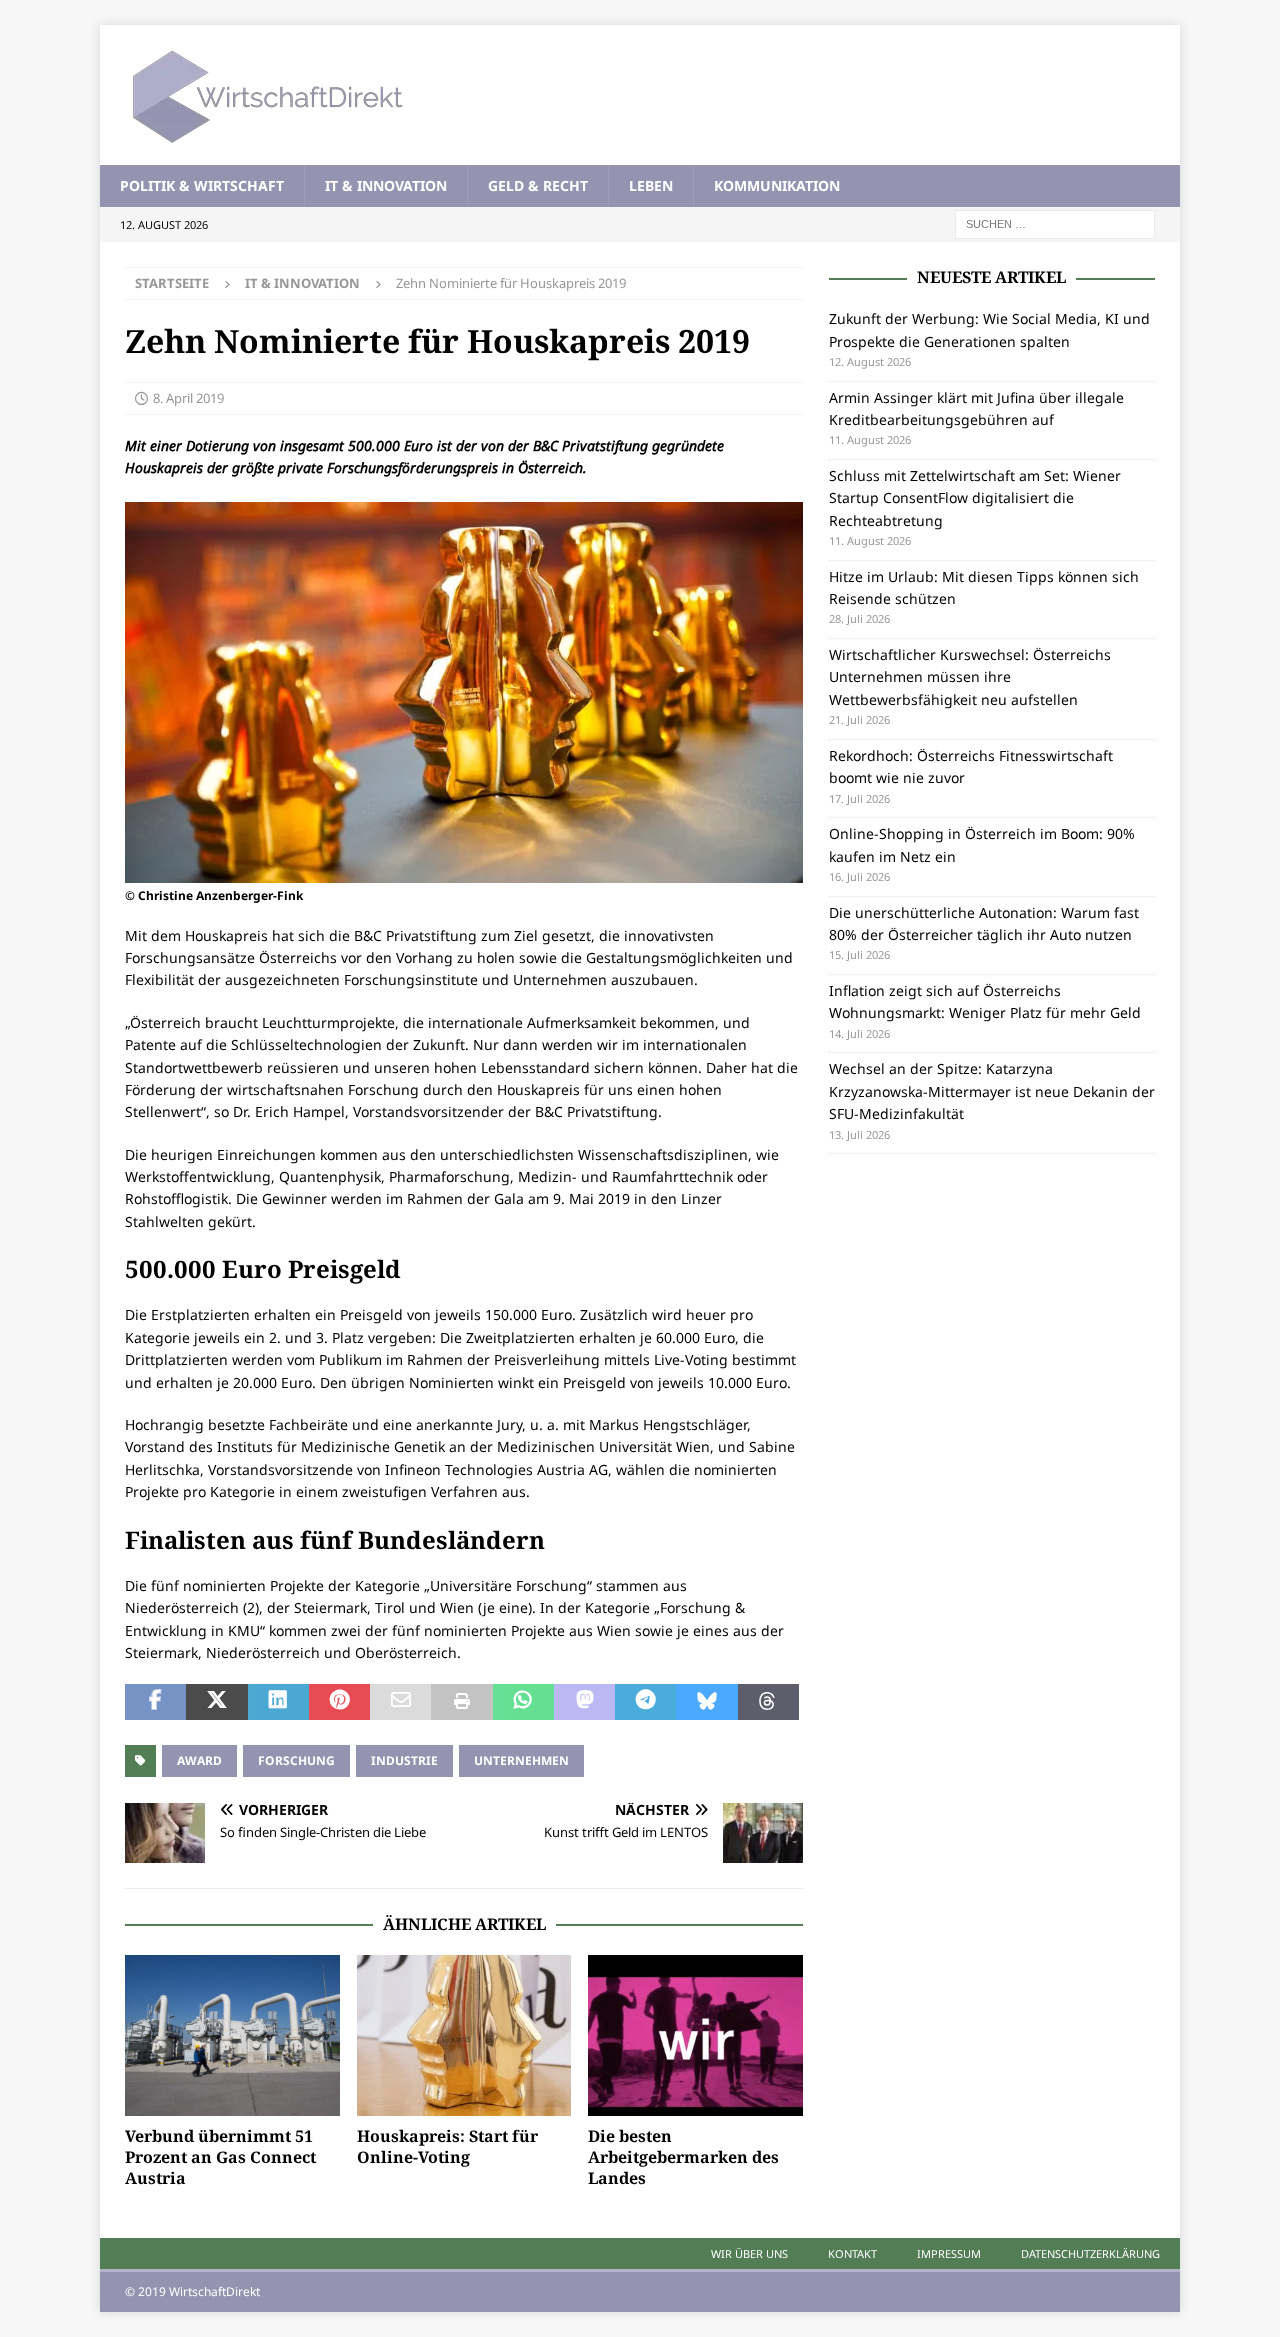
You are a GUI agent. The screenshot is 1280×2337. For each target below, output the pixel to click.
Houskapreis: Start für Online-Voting (447, 2146)
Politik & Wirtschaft (202, 185)
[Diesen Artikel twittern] (216, 1702)
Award (199, 1760)
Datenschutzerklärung (1090, 2253)
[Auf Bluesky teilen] (706, 1702)
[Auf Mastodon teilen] (584, 1702)
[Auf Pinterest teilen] (339, 1702)
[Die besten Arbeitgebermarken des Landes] (695, 2035)
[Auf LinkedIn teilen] (278, 1702)
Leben (651, 185)
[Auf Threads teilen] (768, 1702)
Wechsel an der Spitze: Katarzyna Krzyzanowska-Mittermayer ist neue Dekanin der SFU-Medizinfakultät (992, 1091)
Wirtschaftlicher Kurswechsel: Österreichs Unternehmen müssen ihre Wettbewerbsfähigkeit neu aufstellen (970, 677)
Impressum (949, 2253)
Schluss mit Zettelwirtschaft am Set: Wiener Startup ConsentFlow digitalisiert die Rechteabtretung (975, 498)
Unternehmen (521, 1760)
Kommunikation (777, 185)
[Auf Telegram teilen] (645, 1702)
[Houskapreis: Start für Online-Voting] (464, 2035)
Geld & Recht (538, 185)
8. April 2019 (188, 398)
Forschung (296, 1760)
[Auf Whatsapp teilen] (523, 1702)
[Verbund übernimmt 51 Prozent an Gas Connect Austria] (232, 2035)
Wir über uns (749, 2253)
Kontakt (852, 2253)
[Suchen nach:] (1055, 223)
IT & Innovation (386, 185)
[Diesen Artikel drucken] (461, 1702)
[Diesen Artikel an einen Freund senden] (400, 1702)
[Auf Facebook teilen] (155, 1702)
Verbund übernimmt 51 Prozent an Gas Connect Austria (220, 2157)
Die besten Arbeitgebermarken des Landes (683, 2157)
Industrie (404, 1760)
